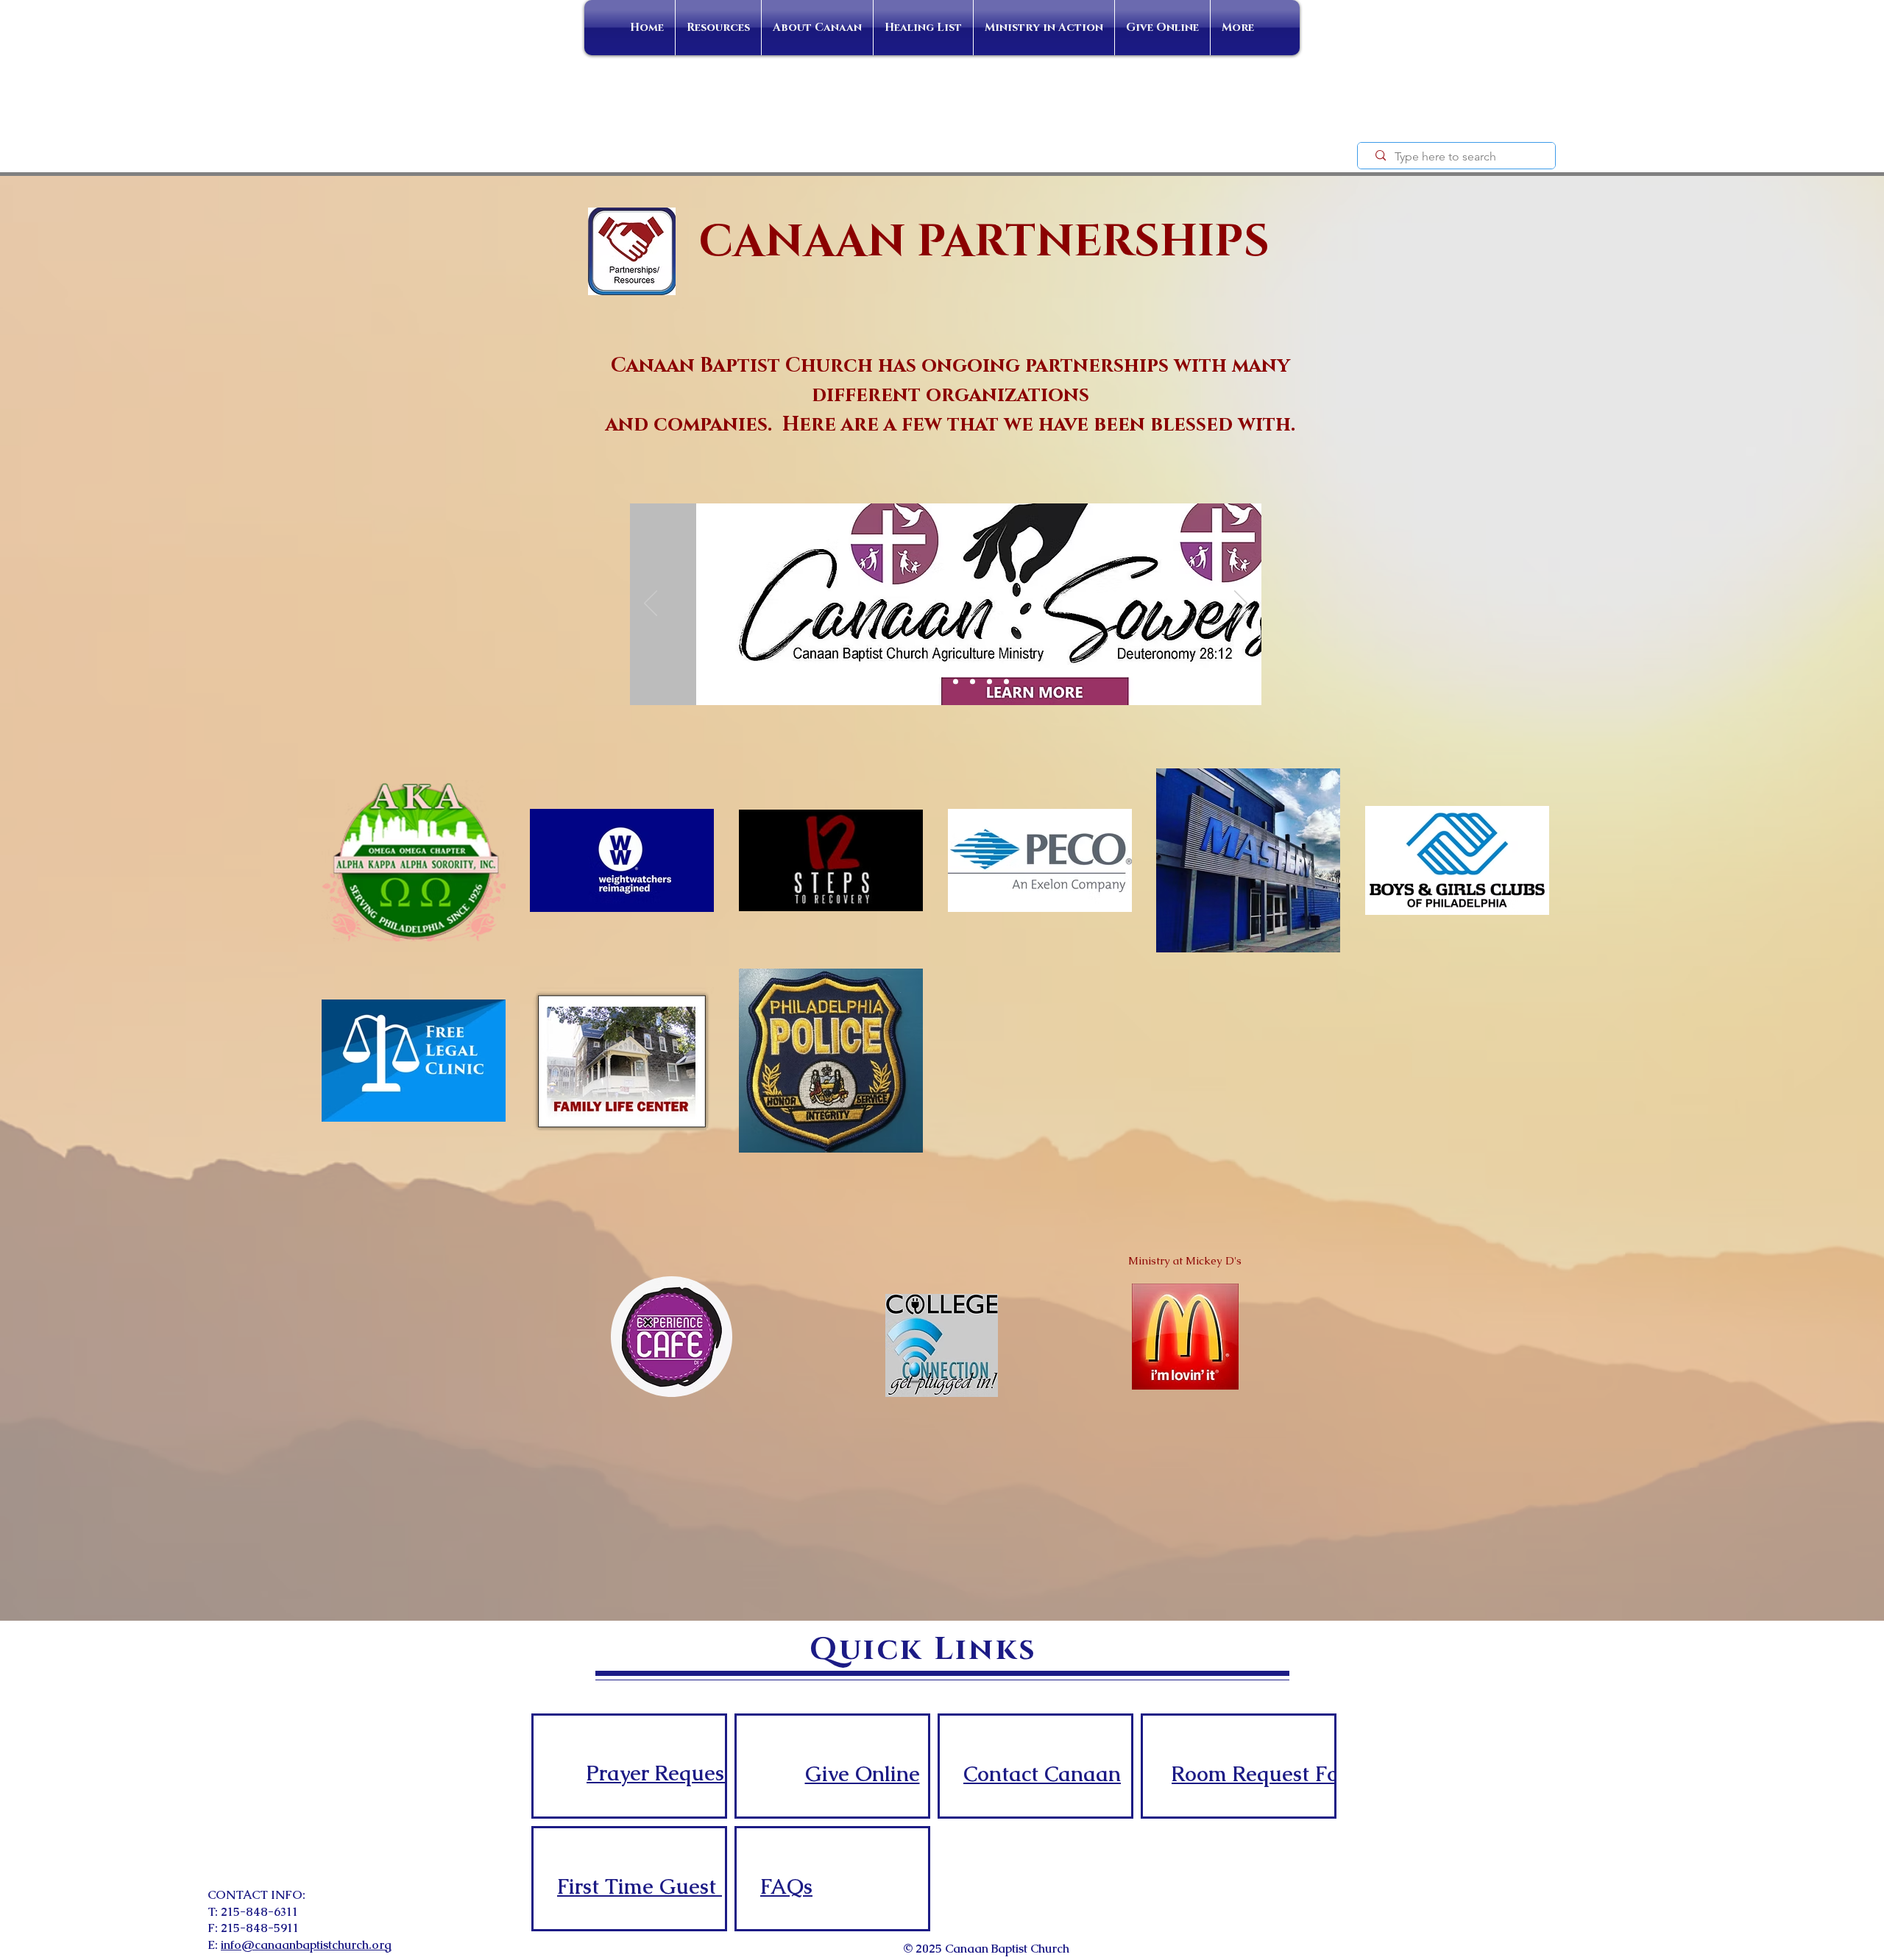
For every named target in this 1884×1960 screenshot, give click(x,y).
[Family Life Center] (885, 682)
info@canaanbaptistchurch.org (306, 1945)
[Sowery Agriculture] (903, 682)
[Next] (1241, 604)
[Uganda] (989, 682)
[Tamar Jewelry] (956, 682)
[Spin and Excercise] (922, 682)
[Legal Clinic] (973, 682)
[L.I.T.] (1006, 682)
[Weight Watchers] (939, 682)
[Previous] (651, 604)
